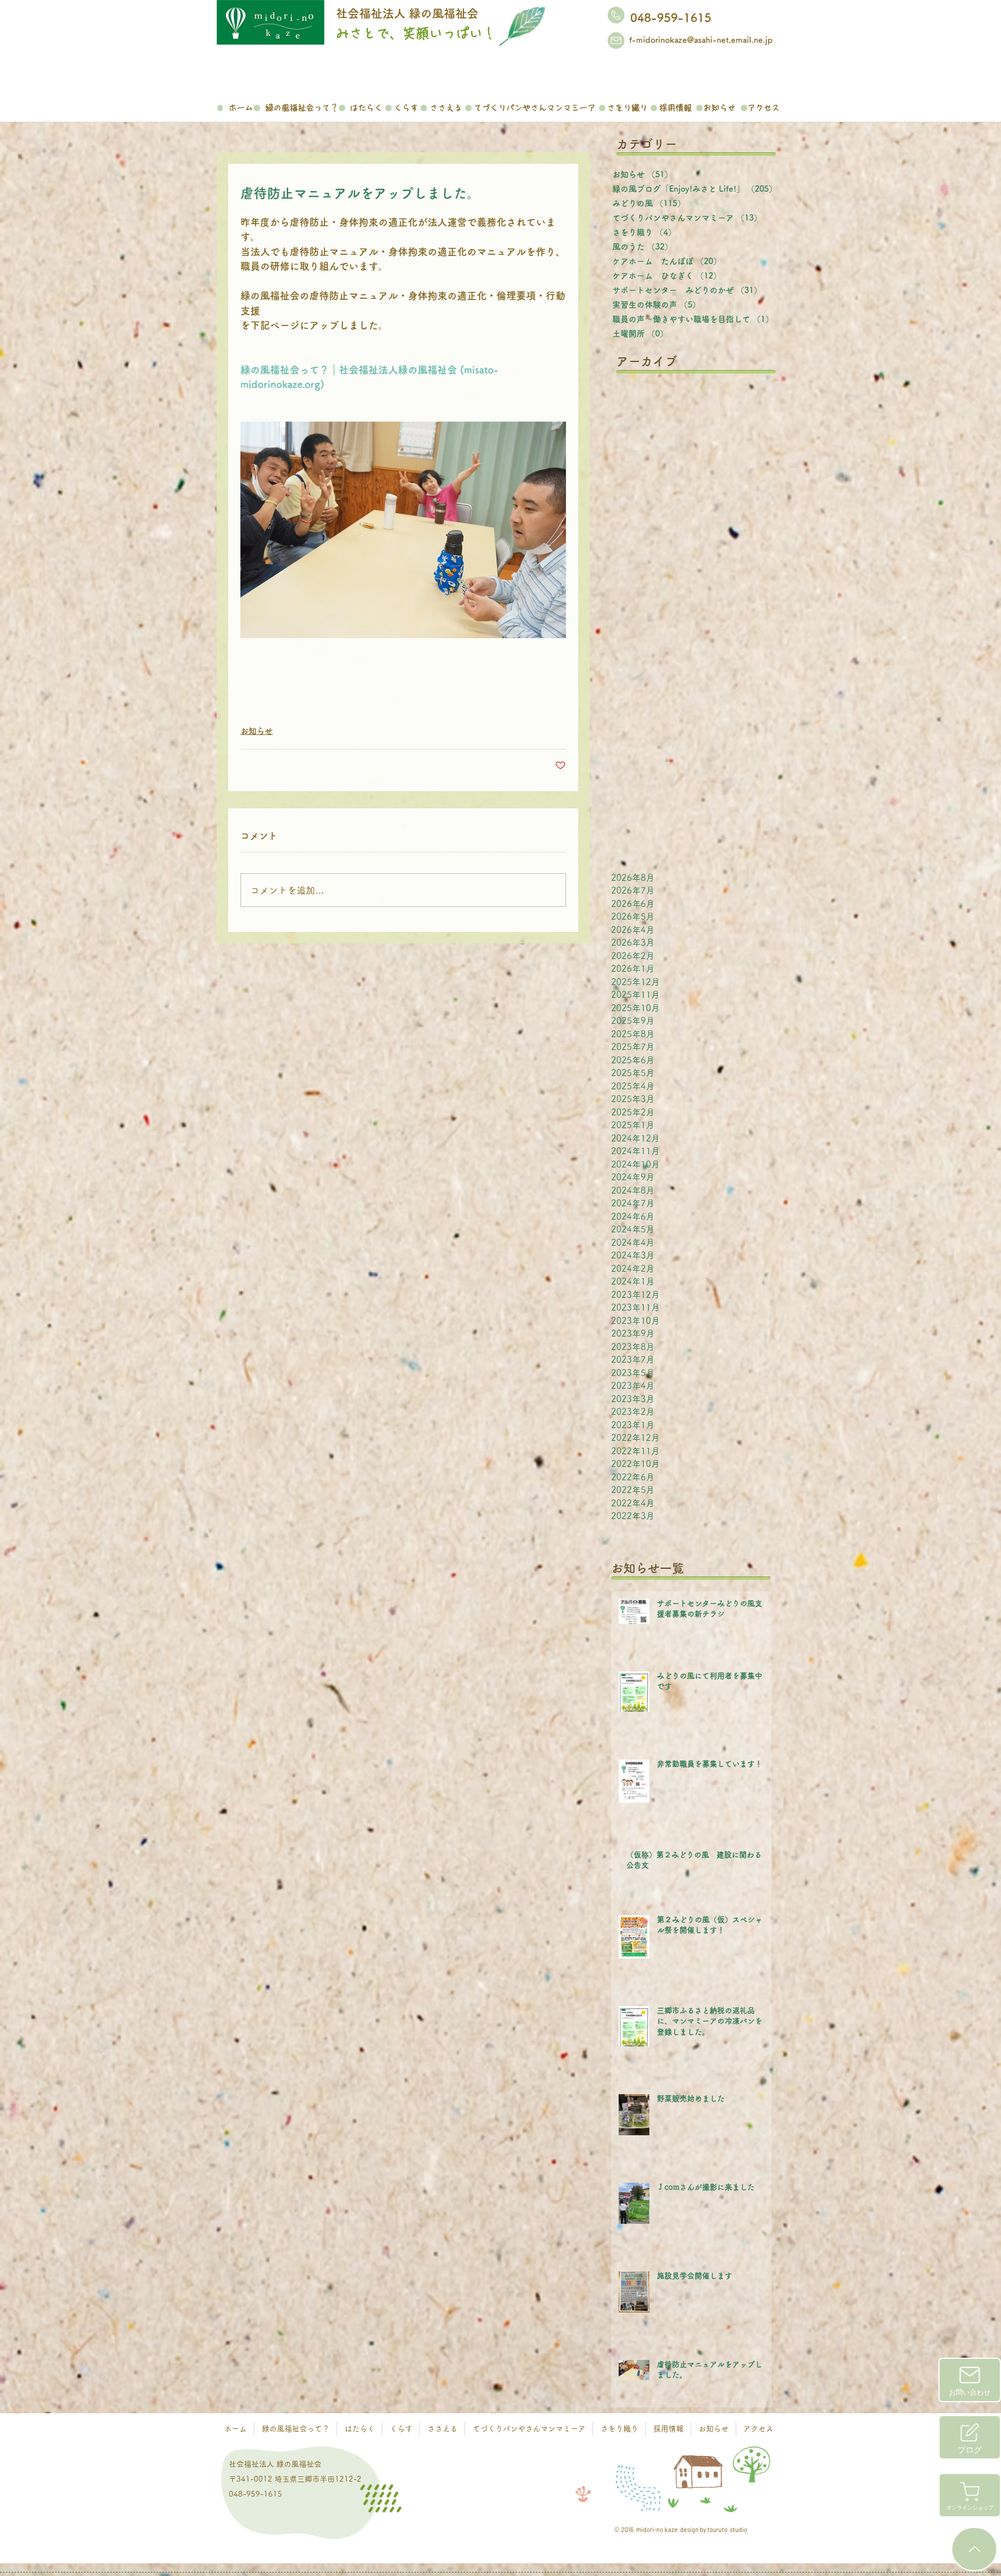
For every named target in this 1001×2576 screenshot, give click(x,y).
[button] (302, 106)
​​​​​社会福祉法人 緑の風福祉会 (407, 13)
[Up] (974, 2549)
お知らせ (257, 731)
